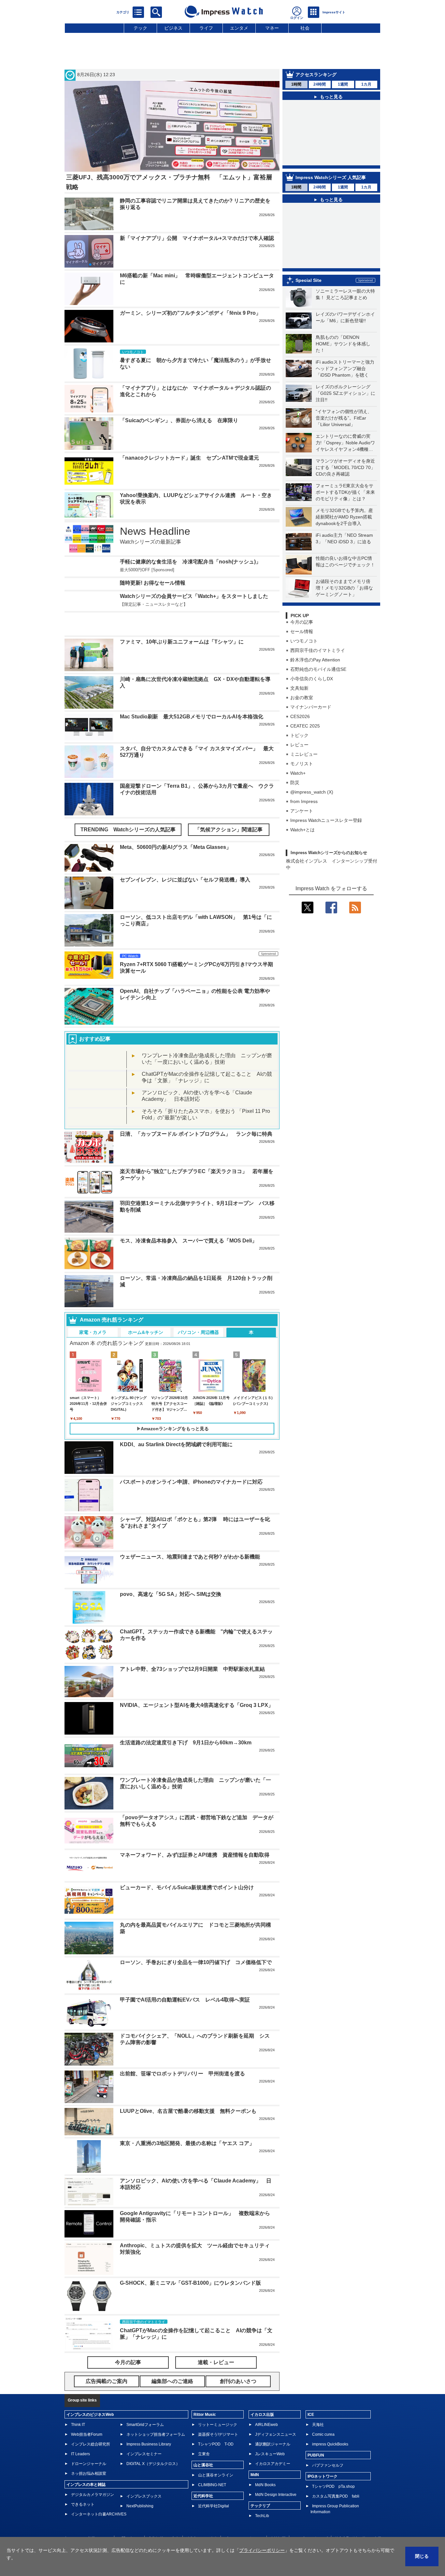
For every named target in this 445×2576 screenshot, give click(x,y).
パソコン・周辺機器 (198, 1332)
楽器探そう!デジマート (218, 2434)
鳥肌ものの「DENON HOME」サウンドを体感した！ (343, 344)
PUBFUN (316, 2455)
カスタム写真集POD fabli (336, 2496)
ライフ (206, 28)
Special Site (309, 280)
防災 (295, 782)
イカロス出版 (262, 2415)
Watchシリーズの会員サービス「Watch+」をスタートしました (194, 596)
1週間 (343, 84)
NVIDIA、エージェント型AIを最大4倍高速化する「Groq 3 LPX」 (197, 1705)
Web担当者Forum (87, 2434)
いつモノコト (304, 641)
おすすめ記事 (95, 1039)
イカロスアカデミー (273, 2464)
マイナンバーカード (311, 707)
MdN (255, 2475)
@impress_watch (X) (312, 792)
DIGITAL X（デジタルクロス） (153, 2464)
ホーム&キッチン (146, 1332)
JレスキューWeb (270, 2454)
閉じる (422, 2556)
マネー (272, 28)
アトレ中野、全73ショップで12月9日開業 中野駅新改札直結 (192, 1669)
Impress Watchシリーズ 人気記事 (331, 177)
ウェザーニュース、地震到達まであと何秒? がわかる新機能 (190, 1557)
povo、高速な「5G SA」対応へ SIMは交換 (171, 1594)
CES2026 (300, 716)
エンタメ (239, 28)
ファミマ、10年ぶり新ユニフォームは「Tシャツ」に (182, 642)
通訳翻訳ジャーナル (273, 2444)
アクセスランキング (316, 75)
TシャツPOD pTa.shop (333, 2486)
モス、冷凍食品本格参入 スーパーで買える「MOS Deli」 (188, 1241)
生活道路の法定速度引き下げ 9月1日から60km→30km (186, 1743)
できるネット (83, 2504)
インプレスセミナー (144, 2454)
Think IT (78, 2425)
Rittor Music (205, 2415)
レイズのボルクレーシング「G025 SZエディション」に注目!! (345, 393)
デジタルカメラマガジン (93, 2495)
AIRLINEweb (266, 2425)
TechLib (262, 2516)
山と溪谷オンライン (216, 2475)
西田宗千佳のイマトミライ (318, 650)
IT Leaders (80, 2454)
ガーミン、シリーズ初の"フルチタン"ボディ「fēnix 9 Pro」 (190, 313)
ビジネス (173, 28)
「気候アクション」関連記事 (229, 830)
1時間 (296, 84)
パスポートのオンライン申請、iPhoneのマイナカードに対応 (191, 1482)
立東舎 (204, 2454)
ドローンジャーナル (89, 2464)
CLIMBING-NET (212, 2485)
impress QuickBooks (330, 2444)
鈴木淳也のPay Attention (315, 660)
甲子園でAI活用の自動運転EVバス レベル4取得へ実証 (185, 2000)
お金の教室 (302, 698)
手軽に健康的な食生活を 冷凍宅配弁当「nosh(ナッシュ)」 (190, 562)
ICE (311, 2415)
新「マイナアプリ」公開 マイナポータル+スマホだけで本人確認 (197, 238)
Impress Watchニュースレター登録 (326, 820)
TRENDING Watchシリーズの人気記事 (128, 830)
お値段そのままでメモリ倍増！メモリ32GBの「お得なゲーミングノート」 (344, 588)
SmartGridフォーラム (145, 2425)
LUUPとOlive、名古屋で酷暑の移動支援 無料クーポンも (188, 2111)
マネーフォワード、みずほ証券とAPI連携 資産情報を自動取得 (195, 1855)
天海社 (318, 2425)
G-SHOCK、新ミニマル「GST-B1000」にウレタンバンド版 (190, 2283)
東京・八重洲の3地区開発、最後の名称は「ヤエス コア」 (187, 2143)
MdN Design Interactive (276, 2495)
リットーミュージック (218, 2425)
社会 (305, 28)
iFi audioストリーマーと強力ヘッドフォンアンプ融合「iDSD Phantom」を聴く (345, 368)
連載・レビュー (216, 2362)
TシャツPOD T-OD (216, 2444)
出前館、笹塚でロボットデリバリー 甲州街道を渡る (182, 2074)
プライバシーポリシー (262, 2550)
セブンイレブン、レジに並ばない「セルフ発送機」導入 (185, 880)
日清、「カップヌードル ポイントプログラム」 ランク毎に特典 (196, 1134)
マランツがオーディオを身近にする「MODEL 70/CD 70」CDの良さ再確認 (345, 467)
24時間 (320, 84)
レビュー (299, 745)
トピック (299, 735)
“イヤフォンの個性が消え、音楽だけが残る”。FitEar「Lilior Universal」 (344, 418)
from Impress (304, 801)
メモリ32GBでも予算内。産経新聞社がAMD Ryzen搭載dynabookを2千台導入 (344, 517)
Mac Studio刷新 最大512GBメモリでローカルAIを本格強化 (192, 717)
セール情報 (302, 631)
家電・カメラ (93, 1332)
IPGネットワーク (323, 2476)
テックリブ (260, 2506)
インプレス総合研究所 (91, 2444)
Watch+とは (302, 830)
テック (140, 28)
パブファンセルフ (328, 2465)
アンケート (302, 811)
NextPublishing (140, 2506)
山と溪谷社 (203, 2465)
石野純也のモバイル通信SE (318, 669)
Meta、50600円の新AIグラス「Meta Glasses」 (176, 847)
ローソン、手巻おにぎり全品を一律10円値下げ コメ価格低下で (196, 1962)
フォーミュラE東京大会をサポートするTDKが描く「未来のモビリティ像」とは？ (345, 492)
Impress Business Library (149, 2444)
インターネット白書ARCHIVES (99, 2514)
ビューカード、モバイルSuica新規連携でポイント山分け (187, 1887)
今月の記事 (302, 622)
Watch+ (298, 773)
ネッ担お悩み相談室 (89, 2473)
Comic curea (323, 2434)
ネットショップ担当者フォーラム (156, 2434)
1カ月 (366, 84)
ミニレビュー (304, 754)
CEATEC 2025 (305, 726)
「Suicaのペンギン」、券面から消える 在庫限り (179, 420)
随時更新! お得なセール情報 (153, 583)
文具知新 (299, 688)
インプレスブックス (144, 2496)
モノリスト (302, 764)
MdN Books (265, 2485)
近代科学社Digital (214, 2506)
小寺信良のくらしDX (312, 679)
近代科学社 (203, 2496)
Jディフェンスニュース (276, 2434)
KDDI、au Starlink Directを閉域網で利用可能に (176, 1444)
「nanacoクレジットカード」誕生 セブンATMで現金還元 (189, 458)
